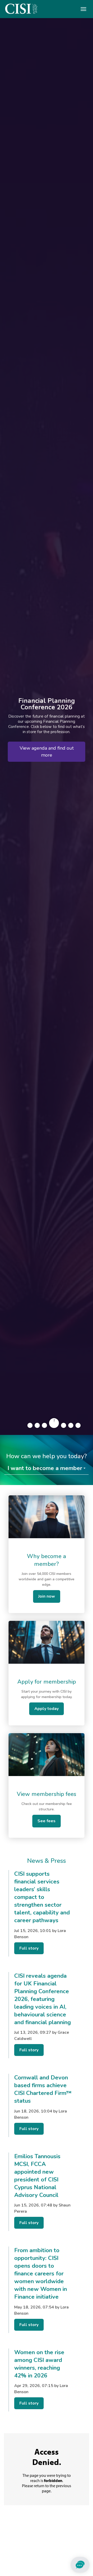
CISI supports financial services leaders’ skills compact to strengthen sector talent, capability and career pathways (42, 1897)
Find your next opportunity (47, 753)
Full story (29, 1948)
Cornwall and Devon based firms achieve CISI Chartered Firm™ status (43, 2089)
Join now (47, 1596)
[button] (30, 1425)
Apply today (47, 1709)
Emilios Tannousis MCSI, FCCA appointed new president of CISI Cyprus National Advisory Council (37, 2176)
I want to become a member (45, 1468)
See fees (47, 1821)
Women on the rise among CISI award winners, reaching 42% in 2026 (39, 2364)
